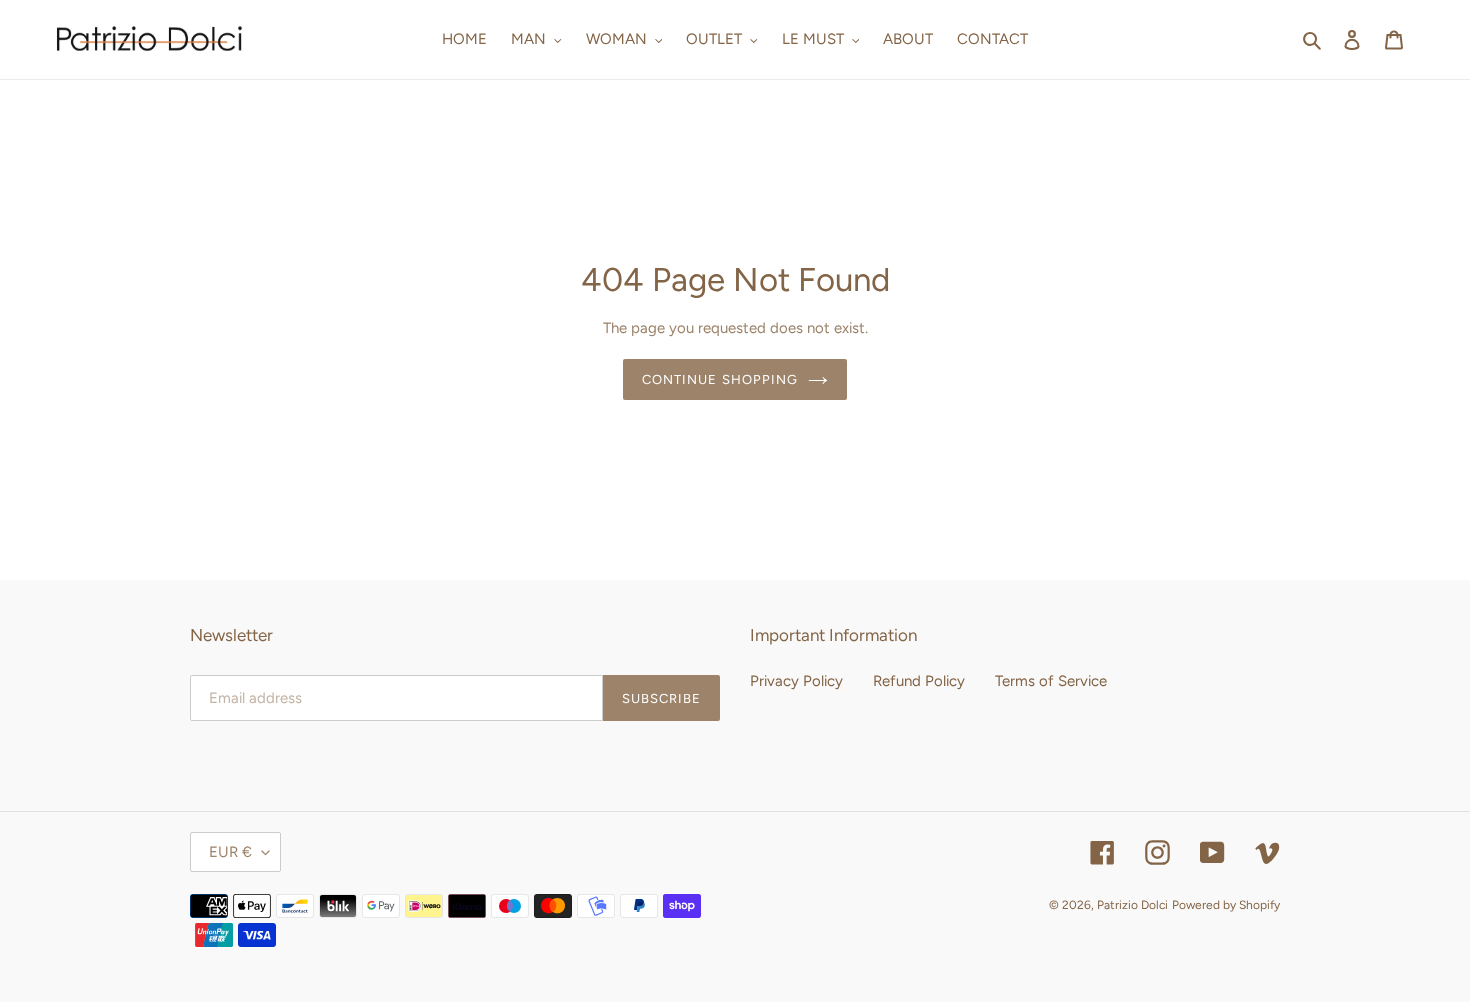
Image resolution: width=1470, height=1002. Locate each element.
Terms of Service (1051, 681)
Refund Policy (919, 681)
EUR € (230, 852)
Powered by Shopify (1226, 905)
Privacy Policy (796, 681)
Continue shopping (720, 379)
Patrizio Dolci (1132, 905)
